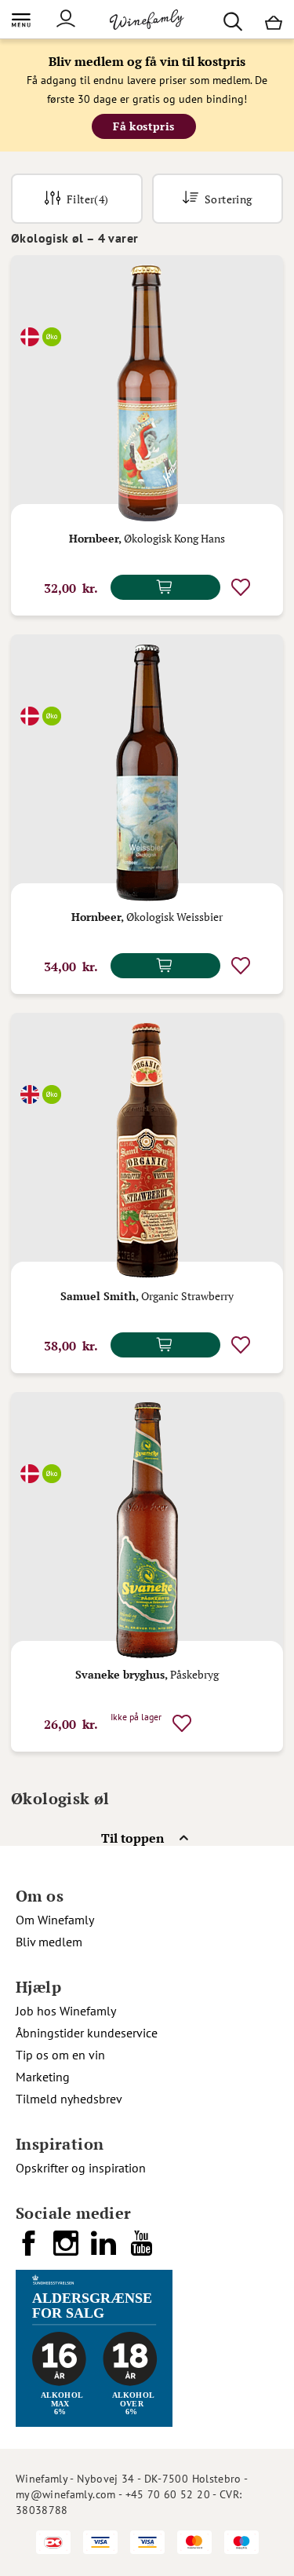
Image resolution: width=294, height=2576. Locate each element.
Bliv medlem (49, 1942)
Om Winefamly (55, 1920)
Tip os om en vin (60, 2055)
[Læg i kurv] (165, 587)
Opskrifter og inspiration (81, 2168)
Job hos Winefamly (66, 2011)
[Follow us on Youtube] (143, 2249)
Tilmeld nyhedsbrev (69, 2099)
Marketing (43, 2077)
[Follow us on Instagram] (67, 2249)
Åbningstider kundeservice (87, 2033)
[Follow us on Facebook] (30, 2249)
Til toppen (132, 1838)
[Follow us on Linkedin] (105, 2249)
